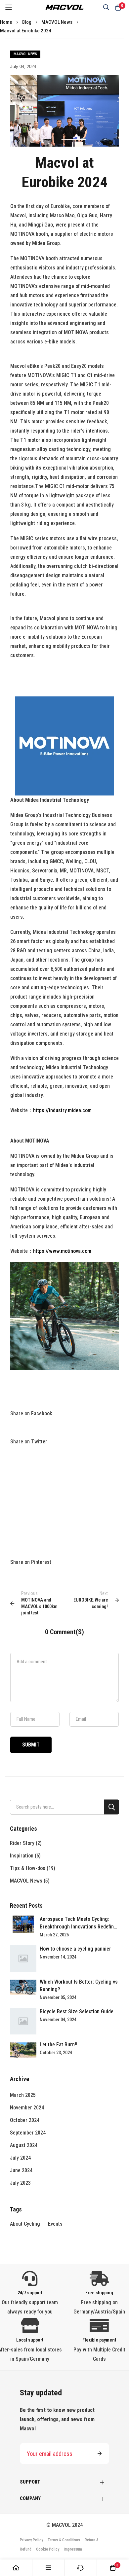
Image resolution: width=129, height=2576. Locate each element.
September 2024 (28, 2133)
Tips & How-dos (28, 1868)
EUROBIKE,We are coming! (91, 1600)
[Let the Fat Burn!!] (23, 2050)
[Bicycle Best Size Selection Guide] (23, 2021)
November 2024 (27, 2108)
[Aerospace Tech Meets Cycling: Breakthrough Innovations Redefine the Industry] (23, 1924)
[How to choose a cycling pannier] (23, 1958)
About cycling (25, 2224)
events (55, 2224)
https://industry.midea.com (62, 1110)
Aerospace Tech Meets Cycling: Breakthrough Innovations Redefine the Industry (78, 1923)
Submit (31, 1745)
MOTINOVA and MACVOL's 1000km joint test (39, 1603)
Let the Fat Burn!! (59, 2045)
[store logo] (64, 7)
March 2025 (23, 2095)
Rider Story (23, 1843)
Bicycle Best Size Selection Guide (77, 2011)
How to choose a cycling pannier (75, 1949)
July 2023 (20, 2183)
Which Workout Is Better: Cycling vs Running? (79, 1986)
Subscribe (100, 2453)
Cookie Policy (48, 2549)
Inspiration (22, 1856)
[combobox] (64, 1807)
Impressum (73, 2549)
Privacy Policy (31, 2540)
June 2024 (21, 2170)
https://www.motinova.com (62, 1251)
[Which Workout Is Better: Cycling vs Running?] (23, 1987)
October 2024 (25, 2120)
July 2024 (20, 2158)
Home (7, 22)
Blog (27, 22)
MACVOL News (57, 22)
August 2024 (24, 2145)
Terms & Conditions (64, 2540)
